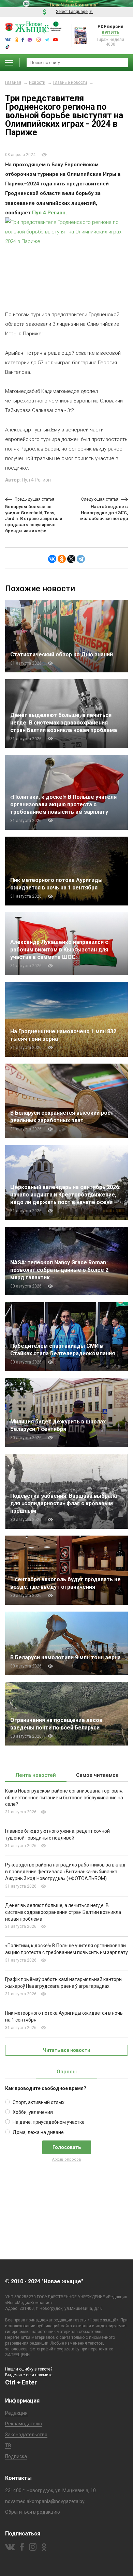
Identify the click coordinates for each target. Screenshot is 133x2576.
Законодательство (26, 2435)
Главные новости (70, 82)
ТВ (8, 2445)
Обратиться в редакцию (33, 2512)
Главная (13, 82)
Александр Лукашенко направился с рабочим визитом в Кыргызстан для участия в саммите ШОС (59, 950)
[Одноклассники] (62, 559)
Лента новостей (36, 1775)
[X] (71, 559)
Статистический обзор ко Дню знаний (62, 654)
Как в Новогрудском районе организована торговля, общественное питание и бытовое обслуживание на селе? (64, 1798)
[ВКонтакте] (52, 559)
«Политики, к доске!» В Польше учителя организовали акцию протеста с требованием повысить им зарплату (63, 804)
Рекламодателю (24, 2424)
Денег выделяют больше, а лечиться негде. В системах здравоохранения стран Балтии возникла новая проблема (64, 723)
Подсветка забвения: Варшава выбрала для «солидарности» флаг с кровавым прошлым (64, 1503)
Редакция (16, 2413)
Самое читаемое (97, 1775)
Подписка (16, 2456)
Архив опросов (67, 2159)
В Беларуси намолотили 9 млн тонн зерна (65, 1657)
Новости (37, 82)
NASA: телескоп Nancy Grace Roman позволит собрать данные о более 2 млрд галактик (59, 1270)
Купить (110, 33)
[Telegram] (81, 559)
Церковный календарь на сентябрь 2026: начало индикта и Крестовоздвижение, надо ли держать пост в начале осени (65, 1195)
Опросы (67, 2072)
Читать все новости (66, 2050)
